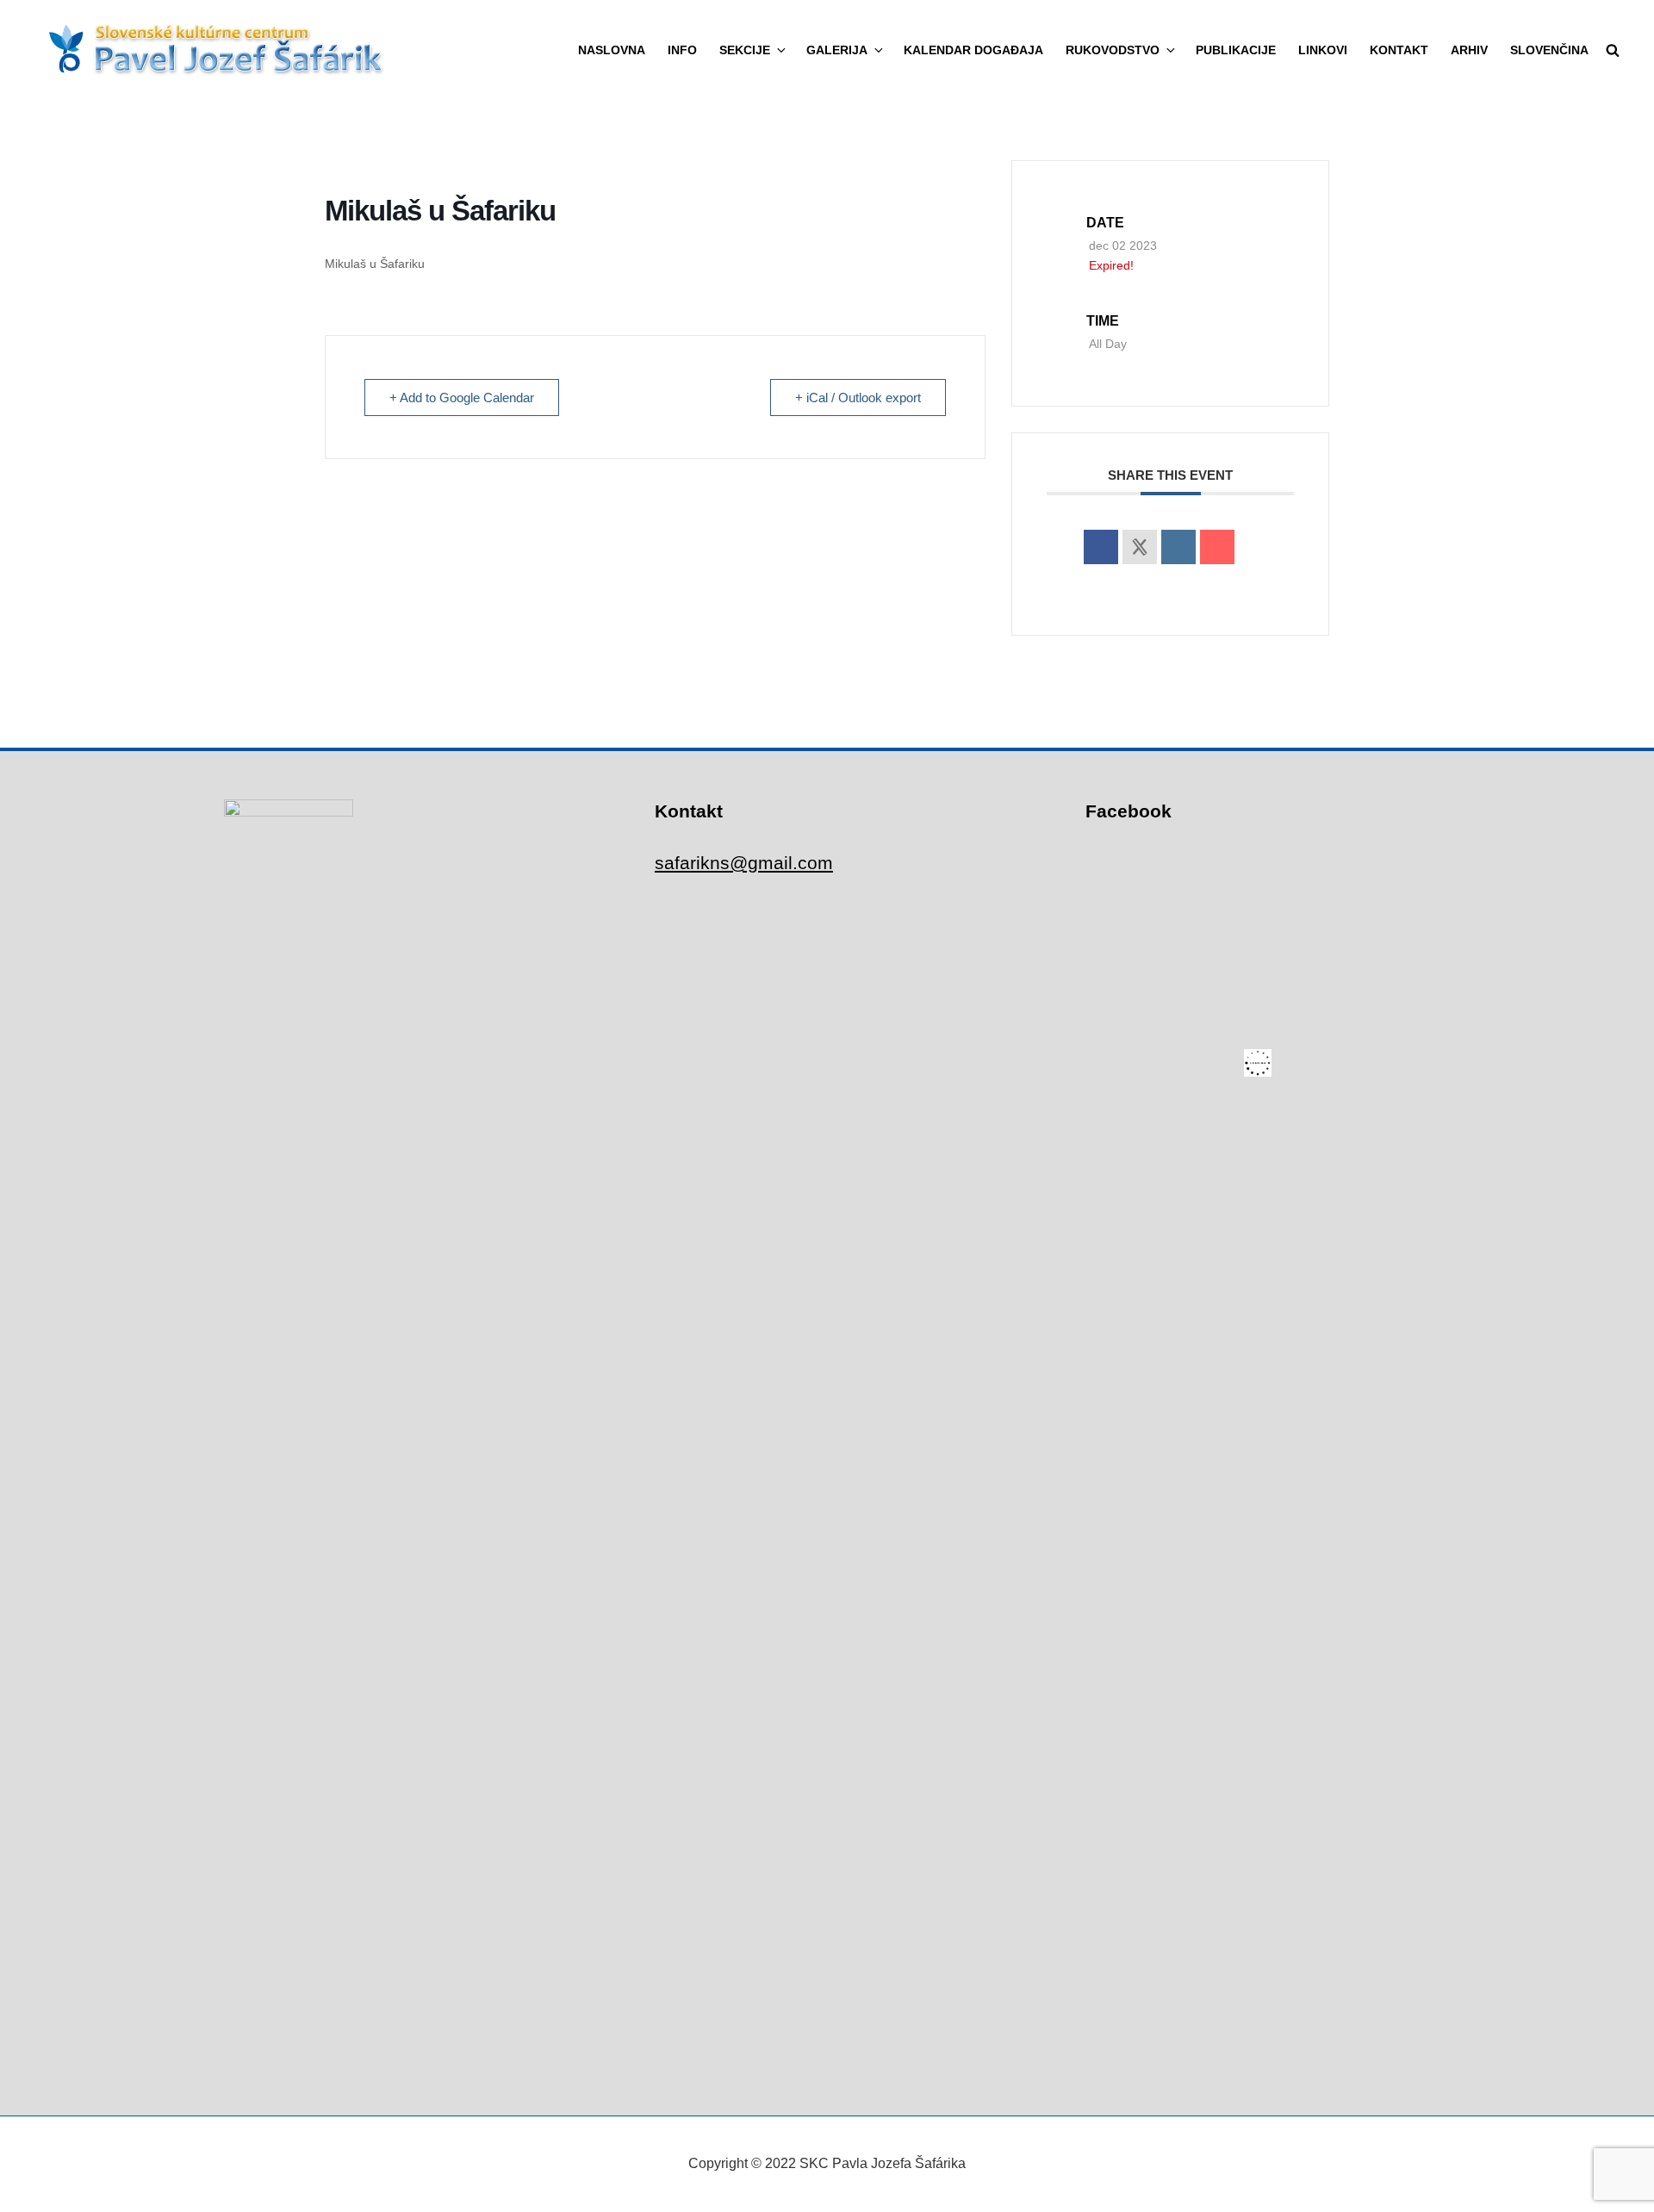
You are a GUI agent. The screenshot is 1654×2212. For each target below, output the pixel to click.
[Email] (1217, 547)
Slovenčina (1549, 50)
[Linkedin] (1178, 547)
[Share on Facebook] (1101, 547)
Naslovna (612, 50)
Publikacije (1236, 50)
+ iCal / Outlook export (858, 398)
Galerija (837, 50)
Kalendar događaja (973, 50)
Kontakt (1399, 50)
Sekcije (745, 50)
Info (682, 50)
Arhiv (1469, 50)
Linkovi (1323, 50)
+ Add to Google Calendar (462, 398)
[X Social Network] (1140, 547)
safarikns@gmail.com (744, 863)
